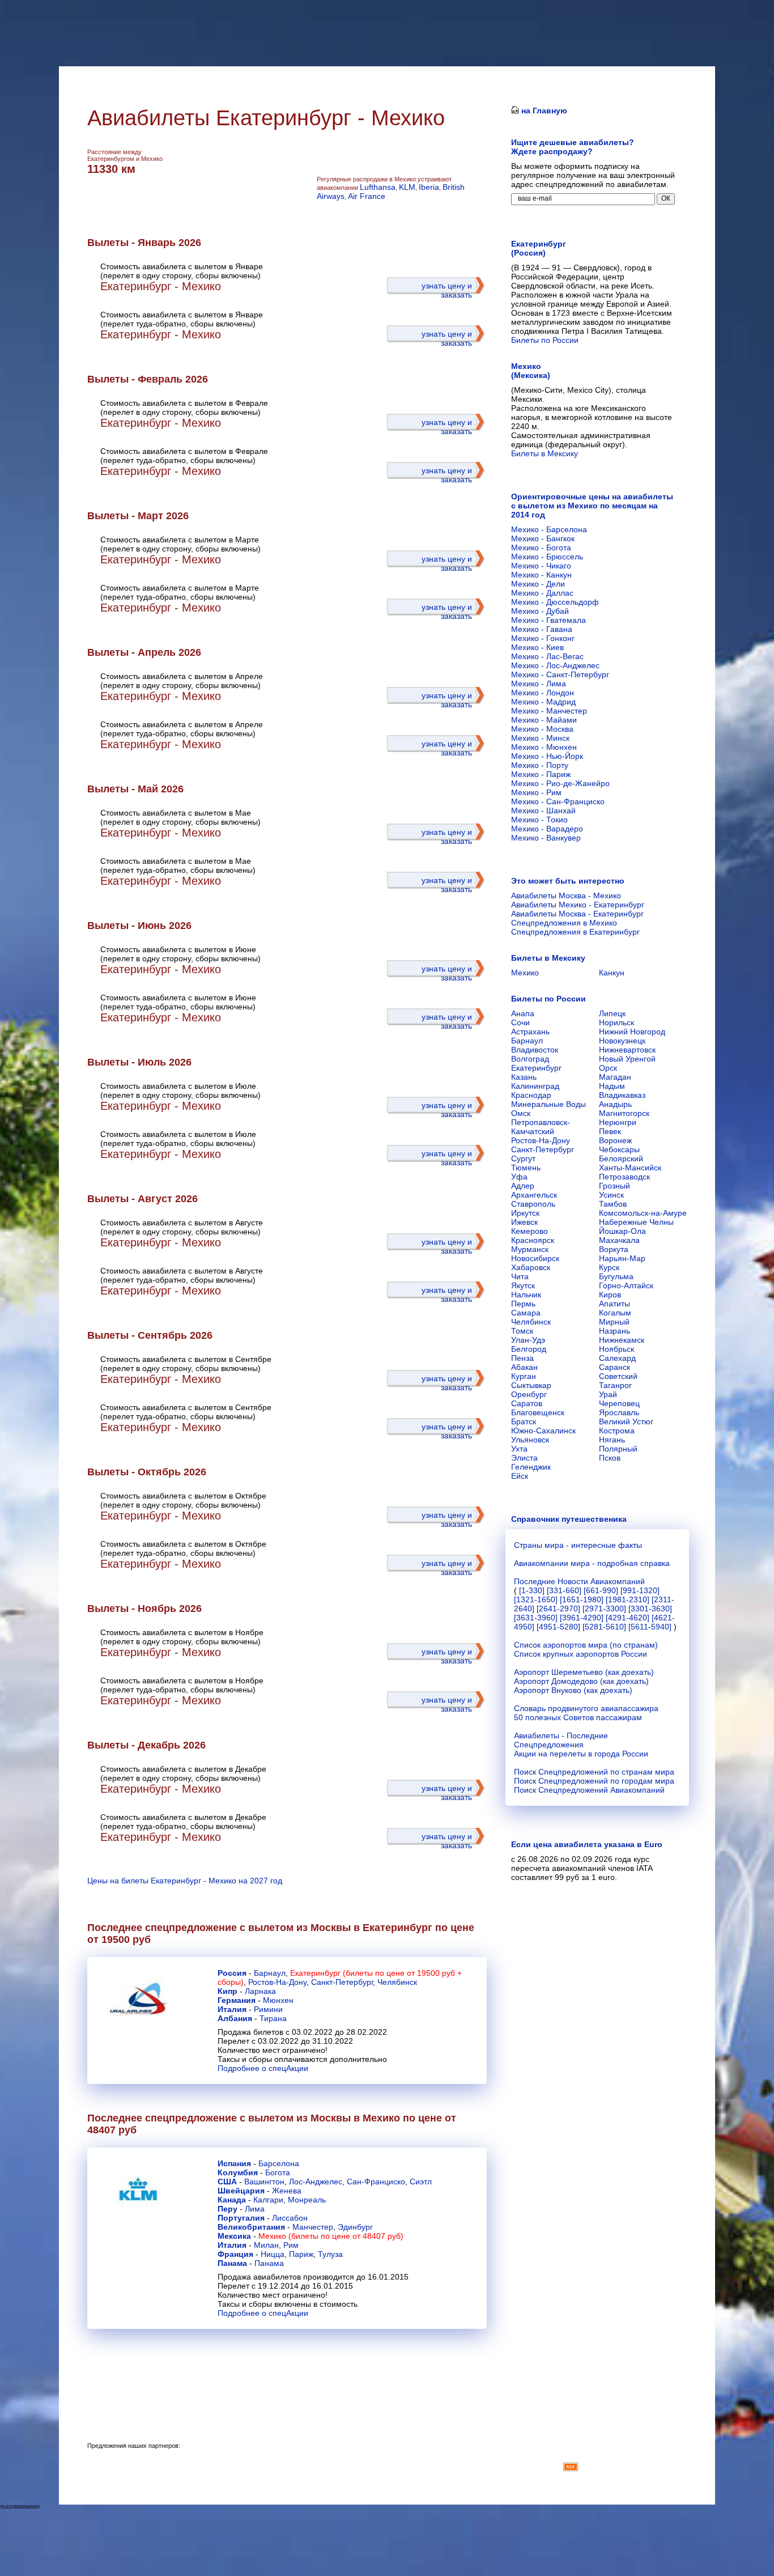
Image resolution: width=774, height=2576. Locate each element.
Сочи (520, 1022)
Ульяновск (530, 1440)
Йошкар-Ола (622, 1231)
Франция (235, 2254)
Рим (291, 2245)
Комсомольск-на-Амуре (643, 1213)
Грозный (614, 1186)
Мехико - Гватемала (548, 620)
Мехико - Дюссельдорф (555, 602)
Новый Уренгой (627, 1059)
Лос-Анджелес (316, 2182)
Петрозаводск (624, 1177)
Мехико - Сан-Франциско (558, 801)
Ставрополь (533, 1204)
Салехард (617, 1358)
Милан (266, 2245)
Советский (618, 1376)
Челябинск (397, 1982)
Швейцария (241, 2191)
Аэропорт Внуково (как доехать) (573, 1690)
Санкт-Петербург (342, 1982)
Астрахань (530, 1032)
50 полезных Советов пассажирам (578, 1717)
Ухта (519, 1449)
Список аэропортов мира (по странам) (586, 1645)
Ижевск (524, 1222)
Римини (268, 2009)
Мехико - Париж (541, 774)
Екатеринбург (536, 1068)
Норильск (616, 1022)
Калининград (535, 1086)
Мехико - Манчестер (549, 711)
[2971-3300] (604, 1609)
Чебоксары (619, 1149)
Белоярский (621, 1158)
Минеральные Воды (548, 1104)
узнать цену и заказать (447, 290)
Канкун (612, 973)
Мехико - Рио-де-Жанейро (560, 783)
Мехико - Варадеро (547, 829)
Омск (521, 1113)
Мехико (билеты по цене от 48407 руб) (331, 2236)
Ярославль (619, 1412)
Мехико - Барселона (549, 529)
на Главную (543, 111)
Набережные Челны (636, 1222)
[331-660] (564, 1590)
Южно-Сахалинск (543, 1431)
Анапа (523, 1013)
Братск (524, 1421)
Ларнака (260, 1991)
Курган (524, 1376)
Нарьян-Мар (622, 1258)
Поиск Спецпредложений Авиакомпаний (589, 1790)
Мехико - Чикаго (541, 566)
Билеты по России (545, 340)
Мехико (525, 973)
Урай (608, 1394)
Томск (522, 1331)
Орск (608, 1068)
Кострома (617, 1431)
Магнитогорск (624, 1113)
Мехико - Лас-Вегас (547, 656)
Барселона (279, 2163)
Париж (301, 2254)
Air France (367, 196)
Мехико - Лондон (543, 693)
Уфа (519, 1177)
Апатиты (614, 1304)
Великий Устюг (626, 1421)
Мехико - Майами (544, 720)
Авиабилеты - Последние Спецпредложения (561, 1740)
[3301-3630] (650, 1609)
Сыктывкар (531, 1385)
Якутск (523, 1285)
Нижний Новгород (632, 1032)
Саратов (527, 1403)
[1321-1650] (536, 1599)
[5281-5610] (604, 1627)
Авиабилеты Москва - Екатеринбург (577, 914)
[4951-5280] (558, 1627)
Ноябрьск (616, 1349)
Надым (612, 1086)
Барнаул (270, 1973)
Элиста (524, 1458)
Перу (227, 2209)
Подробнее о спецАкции (263, 2068)
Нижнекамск (622, 1340)
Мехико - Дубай (540, 611)
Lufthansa (378, 187)
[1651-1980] (582, 1599)
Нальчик (526, 1295)
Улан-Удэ (528, 1340)
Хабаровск (531, 1267)
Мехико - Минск (540, 738)
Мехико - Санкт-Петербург (560, 674)
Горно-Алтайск (626, 1285)
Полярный (618, 1449)
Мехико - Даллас (542, 593)
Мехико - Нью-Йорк (547, 756)
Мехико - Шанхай (543, 810)
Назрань (614, 1331)
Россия (232, 1973)
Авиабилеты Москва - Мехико (566, 896)
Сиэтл (421, 2182)
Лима (255, 2209)
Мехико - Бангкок (543, 538)
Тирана (273, 2018)
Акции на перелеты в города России (581, 1754)
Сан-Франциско (376, 2182)
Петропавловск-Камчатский (541, 1127)
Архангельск (534, 1195)
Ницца (273, 2254)
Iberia (429, 187)
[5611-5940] (650, 1627)
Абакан (524, 1367)
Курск (609, 1267)
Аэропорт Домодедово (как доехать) (581, 1681)
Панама (232, 2263)
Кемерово (530, 1231)
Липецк (612, 1013)
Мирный (614, 1322)
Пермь (523, 1304)
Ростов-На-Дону (277, 1982)
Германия (237, 2000)
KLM (407, 187)
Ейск (520, 1476)
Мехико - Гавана (542, 629)
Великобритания (251, 2227)
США (227, 2182)
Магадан (615, 1077)
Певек (610, 1131)
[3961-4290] (582, 1618)
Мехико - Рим (536, 792)
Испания (234, 2163)
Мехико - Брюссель (547, 557)
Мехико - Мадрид (543, 702)
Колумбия (238, 2172)
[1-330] (532, 1590)
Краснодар (531, 1095)
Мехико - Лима (539, 684)
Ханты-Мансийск (630, 1168)
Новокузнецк (622, 1041)
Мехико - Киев (537, 647)
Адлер (523, 1186)
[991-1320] (640, 1590)
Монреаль (307, 2200)
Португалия (241, 2218)
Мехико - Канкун (541, 575)
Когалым (615, 1313)
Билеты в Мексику (545, 453)
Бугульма (616, 1276)
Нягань (612, 1440)
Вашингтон (264, 2182)
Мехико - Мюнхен (544, 747)
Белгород (529, 1349)
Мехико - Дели (538, 584)
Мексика (234, 2236)
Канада (232, 2200)
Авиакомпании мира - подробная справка (592, 1563)
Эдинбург (355, 2227)
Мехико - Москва (542, 729)
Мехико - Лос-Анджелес (555, 665)
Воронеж (615, 1140)
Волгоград (530, 1059)
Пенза (522, 1358)
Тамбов (613, 1204)
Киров (610, 1295)
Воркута (614, 1249)
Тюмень (526, 1168)
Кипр (227, 1991)
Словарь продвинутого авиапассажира (586, 1708)
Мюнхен (278, 2000)
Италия (232, 2009)
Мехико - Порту (540, 765)
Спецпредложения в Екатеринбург (575, 932)
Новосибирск (535, 1258)
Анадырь (615, 1104)
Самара (526, 1313)
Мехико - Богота (541, 548)
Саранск (614, 1367)
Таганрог (615, 1385)
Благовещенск (538, 1412)
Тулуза (330, 2254)
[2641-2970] (558, 1609)
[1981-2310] (628, 1599)
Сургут (523, 1158)
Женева (287, 2191)
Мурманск (530, 1249)
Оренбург (529, 1394)
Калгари (268, 2200)
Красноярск (533, 1240)
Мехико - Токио (539, 820)
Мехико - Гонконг (543, 638)
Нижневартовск (627, 1050)
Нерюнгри (618, 1122)
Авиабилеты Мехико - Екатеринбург (578, 905)
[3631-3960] (536, 1618)
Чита (520, 1276)
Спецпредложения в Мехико (564, 923)
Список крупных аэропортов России (580, 1654)
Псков (610, 1458)
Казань (524, 1077)
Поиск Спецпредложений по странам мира (594, 1772)
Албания (235, 2018)
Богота (278, 2172)
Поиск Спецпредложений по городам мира (594, 1781)
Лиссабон (290, 2218)
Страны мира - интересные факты (578, 1545)
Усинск (611, 1195)
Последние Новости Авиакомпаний (579, 1581)
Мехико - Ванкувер (546, 838)
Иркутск (525, 1213)
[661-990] (601, 1590)
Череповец (619, 1403)
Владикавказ (622, 1095)
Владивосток (535, 1050)
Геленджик (531, 1467)
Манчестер (313, 2227)
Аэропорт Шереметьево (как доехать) (584, 1672)
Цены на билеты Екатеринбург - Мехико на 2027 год (185, 1881)
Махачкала (619, 1240)
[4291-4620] (628, 1618)
